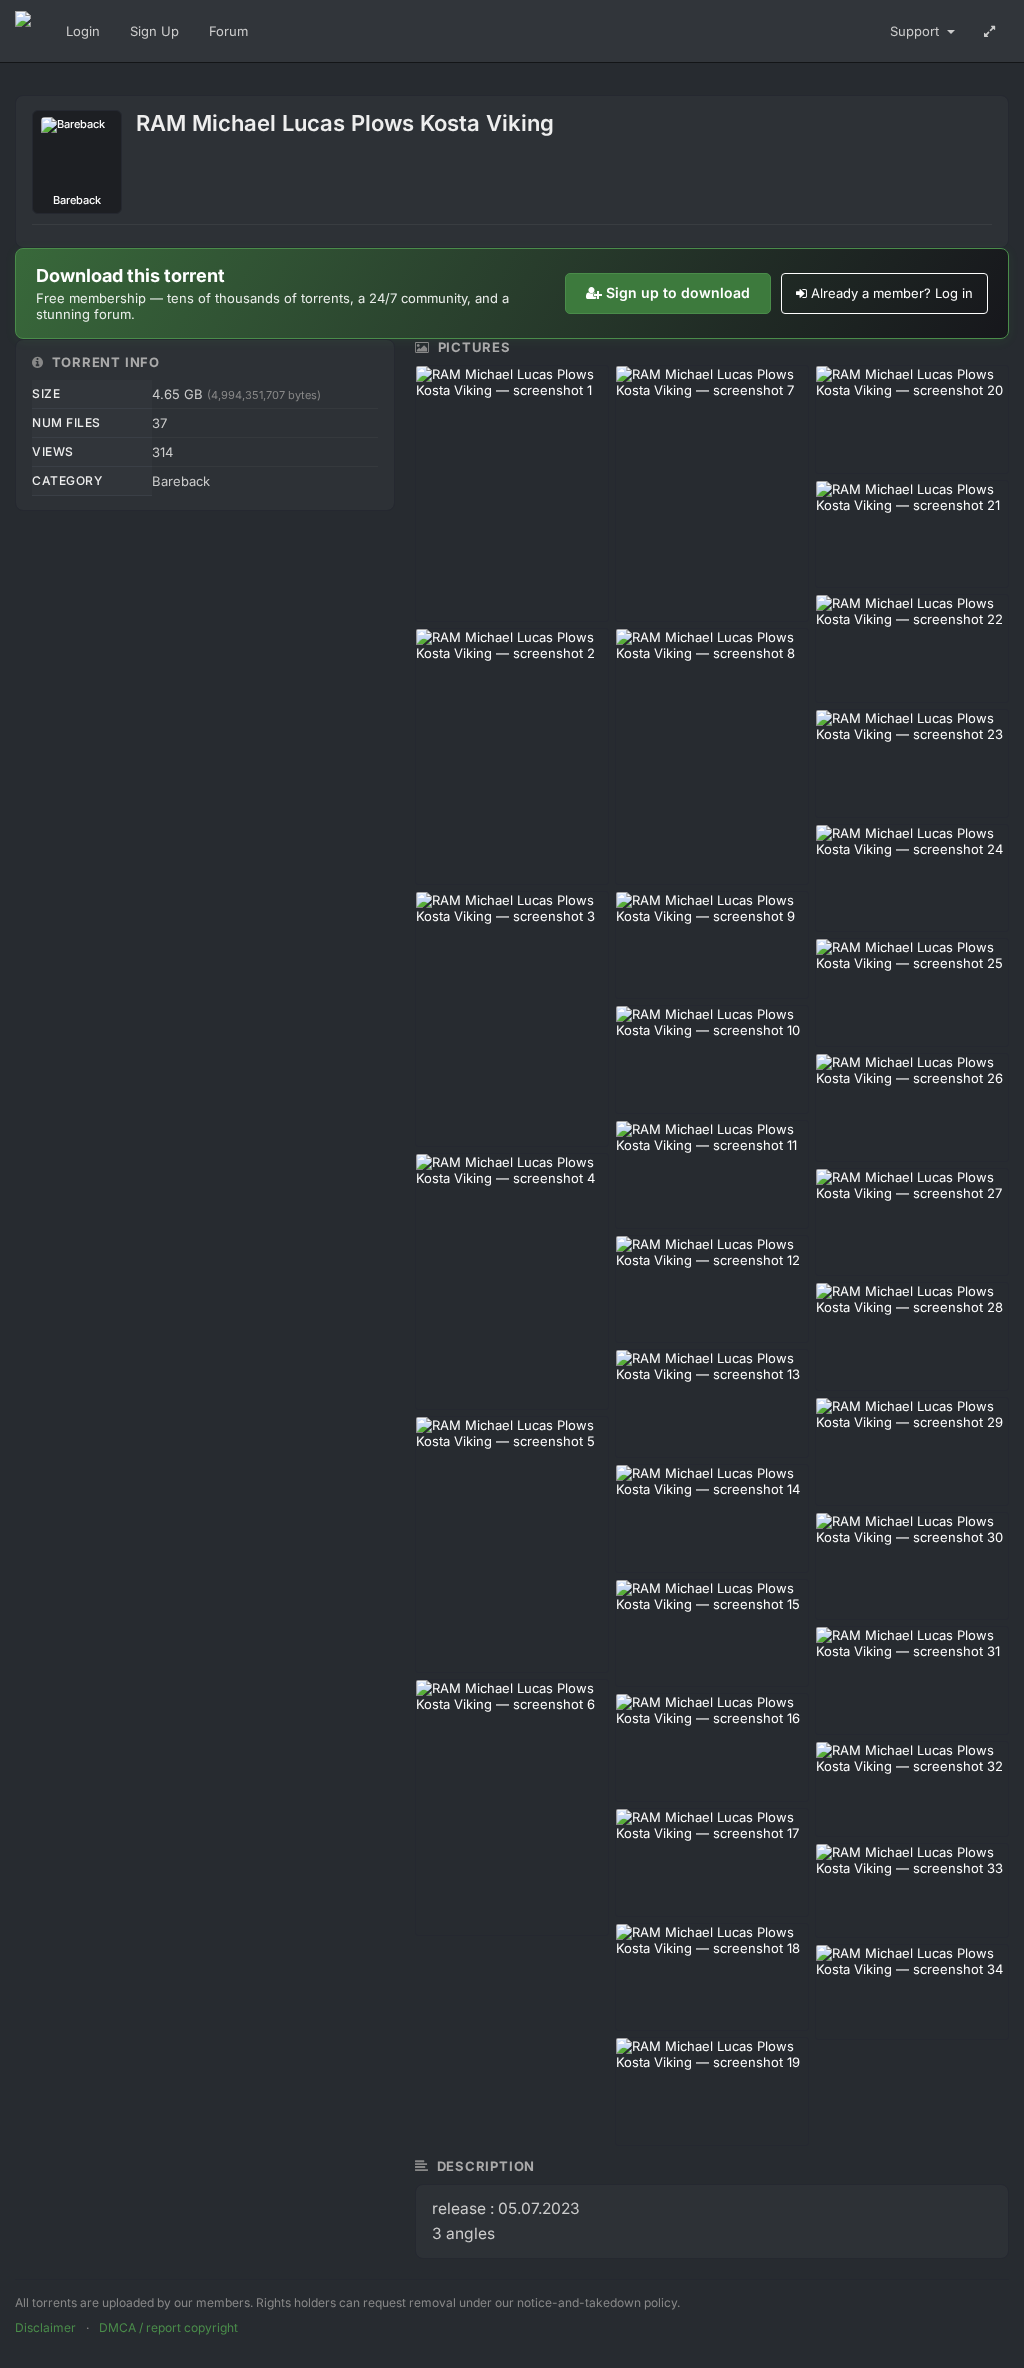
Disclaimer (45, 2327)
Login (83, 31)
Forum (228, 31)
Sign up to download (678, 292)
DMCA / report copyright (168, 2327)
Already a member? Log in (892, 293)
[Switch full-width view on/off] (989, 31)
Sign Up (154, 31)
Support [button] (916, 31)
